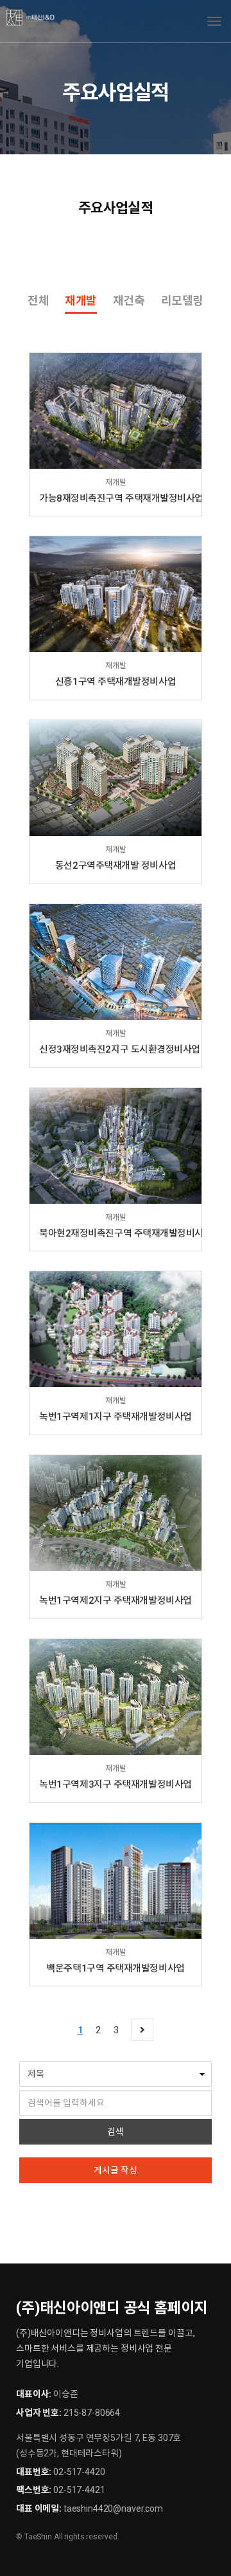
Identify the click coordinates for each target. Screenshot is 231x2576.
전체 (38, 301)
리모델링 (182, 301)
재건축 (129, 301)
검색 (116, 2132)
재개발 (81, 301)
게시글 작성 (116, 2170)
